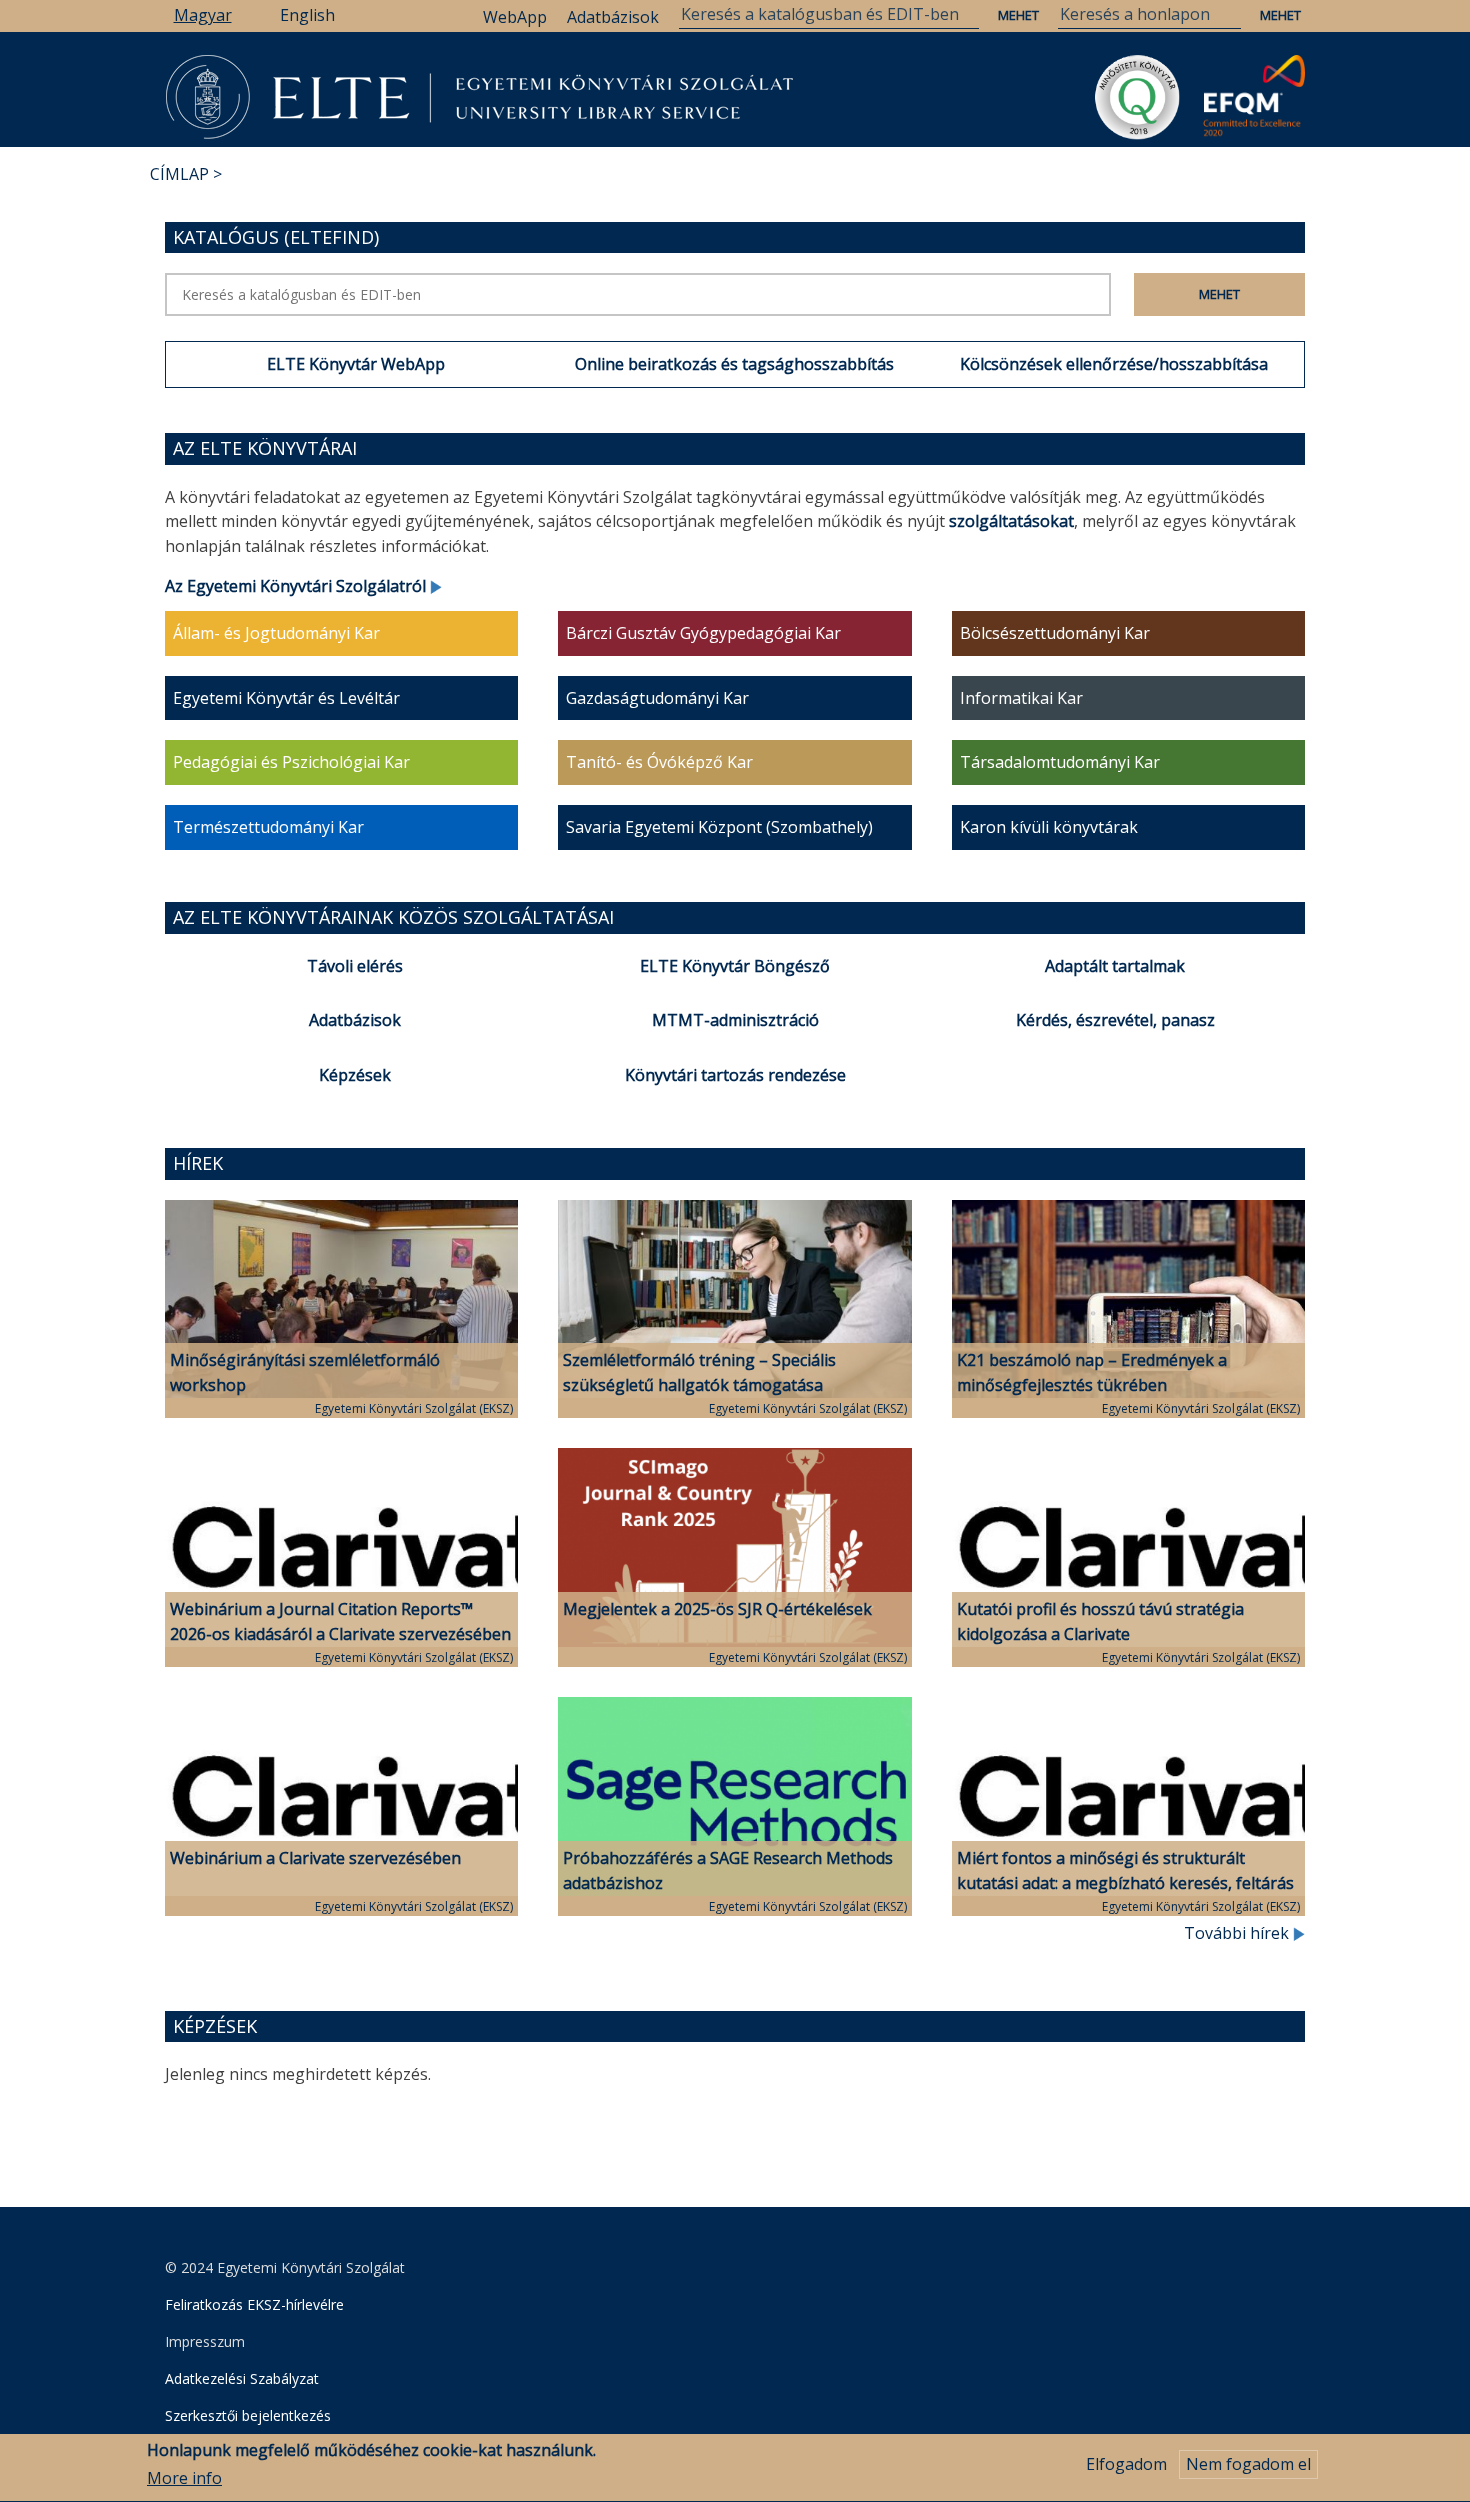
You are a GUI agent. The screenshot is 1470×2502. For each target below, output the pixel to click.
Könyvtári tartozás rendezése (735, 1075)
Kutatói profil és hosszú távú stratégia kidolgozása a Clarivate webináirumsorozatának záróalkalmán (1102, 1634)
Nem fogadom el (1248, 2464)
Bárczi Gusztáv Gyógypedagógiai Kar (703, 633)
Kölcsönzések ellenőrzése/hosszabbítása (1114, 364)
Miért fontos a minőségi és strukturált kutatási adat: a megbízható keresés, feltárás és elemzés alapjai (1125, 1883)
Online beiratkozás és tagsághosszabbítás (734, 364)
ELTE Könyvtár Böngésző (735, 966)
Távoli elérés (355, 966)
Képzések (355, 1075)
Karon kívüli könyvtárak (1049, 827)
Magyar (203, 15)
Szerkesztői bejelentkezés (248, 2415)
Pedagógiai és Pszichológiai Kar (291, 762)
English (307, 15)
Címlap (179, 174)
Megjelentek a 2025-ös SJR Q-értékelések (717, 1609)
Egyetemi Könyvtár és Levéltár (286, 698)
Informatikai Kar (1021, 698)
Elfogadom (1126, 2464)
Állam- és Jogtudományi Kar (276, 633)
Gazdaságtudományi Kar (657, 698)
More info (184, 2479)
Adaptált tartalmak (1115, 966)
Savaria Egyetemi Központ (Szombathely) (719, 827)
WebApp (515, 17)
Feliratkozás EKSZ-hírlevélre (254, 2304)
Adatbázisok (613, 17)
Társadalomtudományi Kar (1060, 762)
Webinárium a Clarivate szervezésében (315, 1858)
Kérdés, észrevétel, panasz (1115, 1020)
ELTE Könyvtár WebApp (356, 364)
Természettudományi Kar (268, 827)
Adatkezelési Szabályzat (242, 2378)
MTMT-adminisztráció (735, 1020)
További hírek (1238, 1933)
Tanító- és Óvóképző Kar (659, 762)
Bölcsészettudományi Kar (1055, 633)
